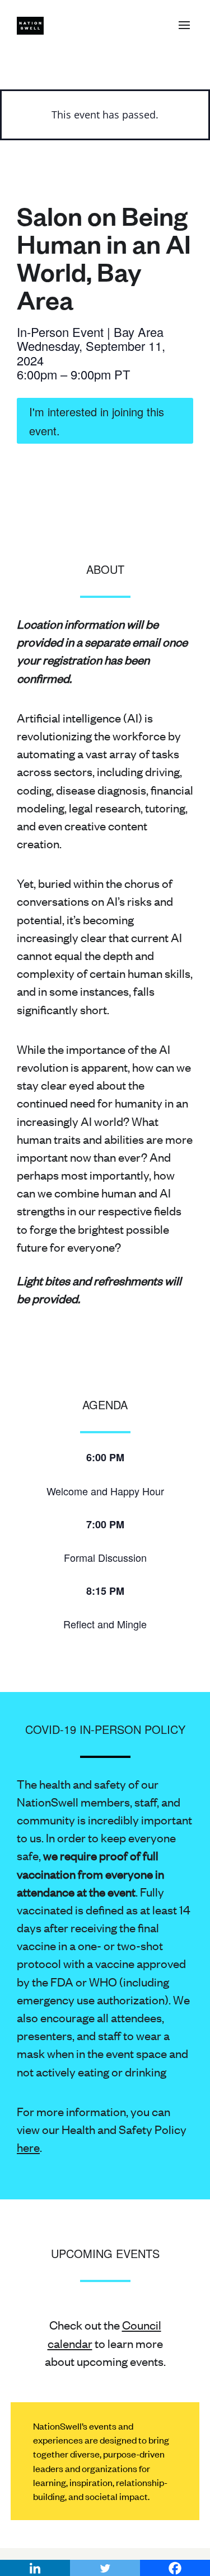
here (28, 2147)
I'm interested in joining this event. (97, 421)
